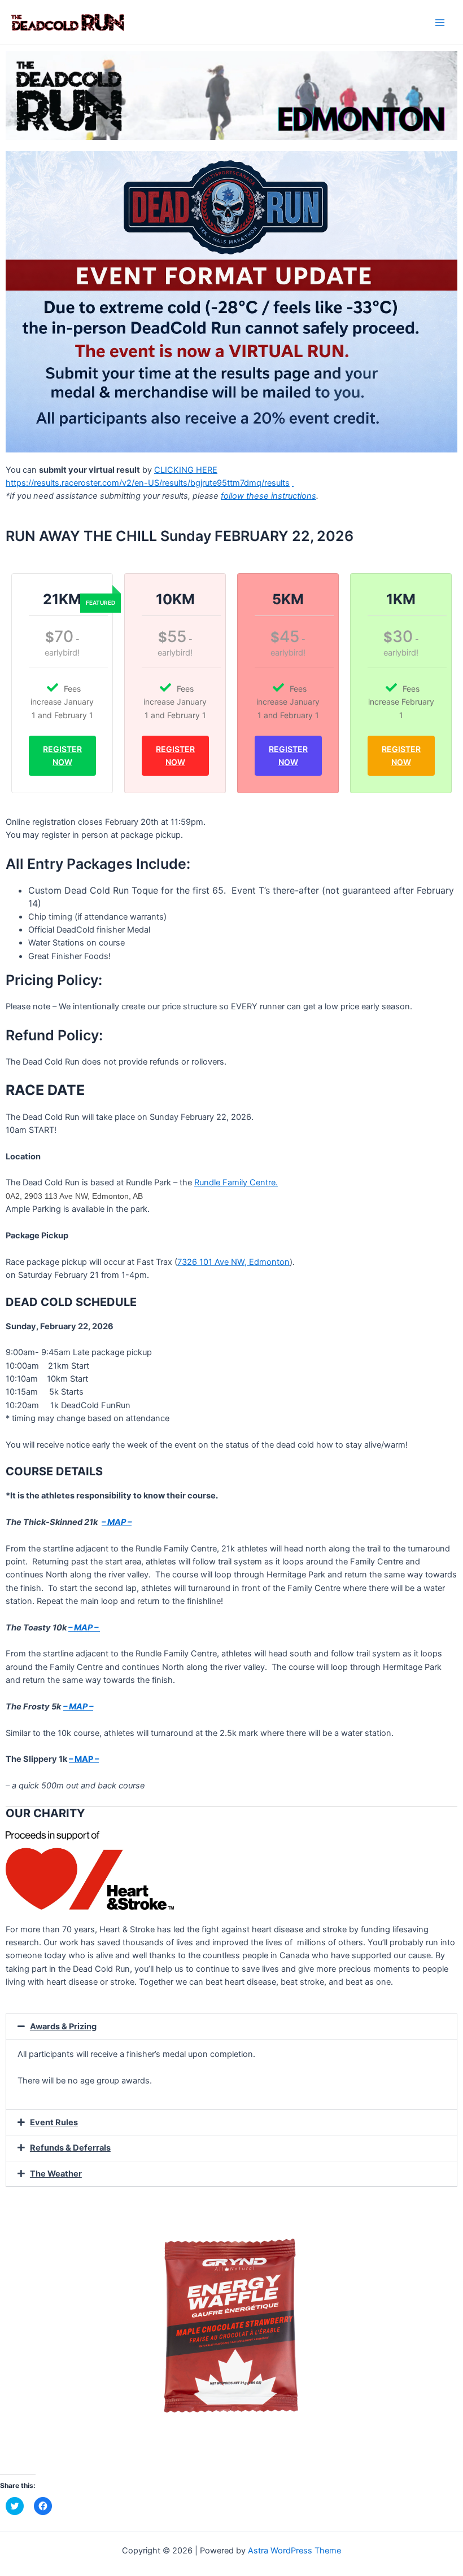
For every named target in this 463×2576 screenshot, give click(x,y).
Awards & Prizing (63, 2026)
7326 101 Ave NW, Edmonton (233, 1262)
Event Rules (54, 2122)
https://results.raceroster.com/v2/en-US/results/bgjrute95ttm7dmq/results (148, 483)
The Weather (56, 2174)
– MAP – (84, 1628)
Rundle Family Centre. (236, 1183)
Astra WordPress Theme (294, 2551)
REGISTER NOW (62, 755)
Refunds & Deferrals (70, 2148)
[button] (231, 2027)
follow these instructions (268, 496)
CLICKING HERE (186, 470)
